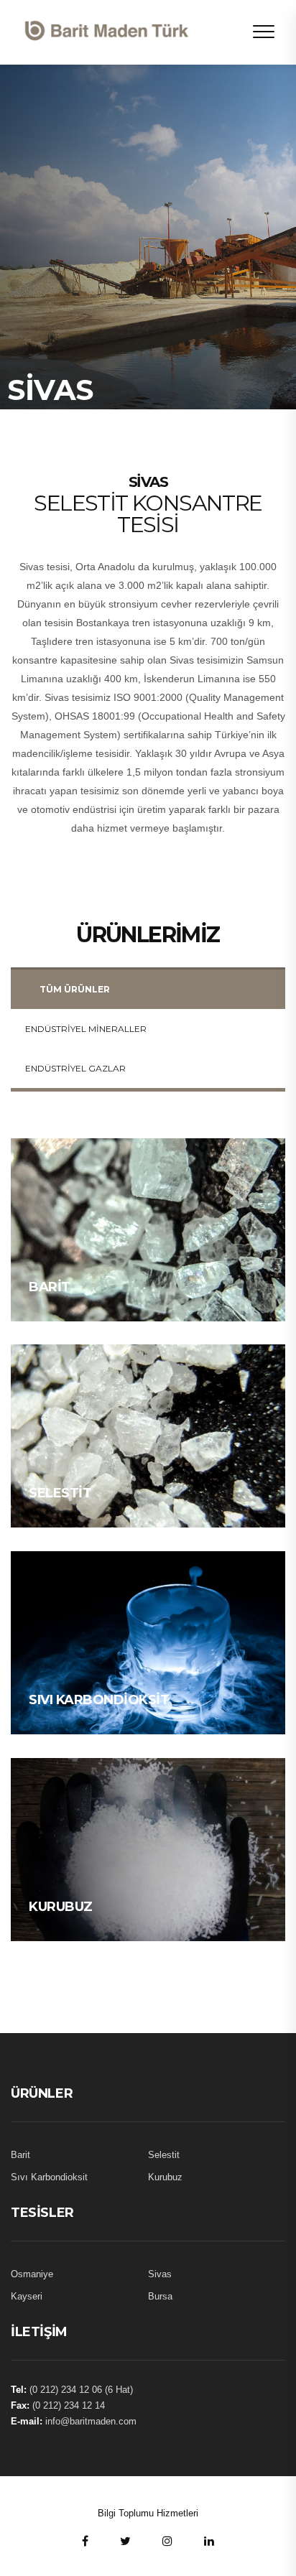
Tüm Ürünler (75, 989)
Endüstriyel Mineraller (86, 1029)
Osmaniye (32, 2274)
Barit (50, 1287)
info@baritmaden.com (91, 2421)
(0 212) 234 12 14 (69, 2405)
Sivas (160, 2274)
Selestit (60, 1493)
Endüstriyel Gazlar (75, 1068)
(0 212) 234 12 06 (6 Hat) (81, 2390)
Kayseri (27, 2296)
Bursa (160, 2296)
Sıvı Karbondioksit (99, 1700)
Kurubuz (61, 1907)
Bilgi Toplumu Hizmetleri (148, 2513)
